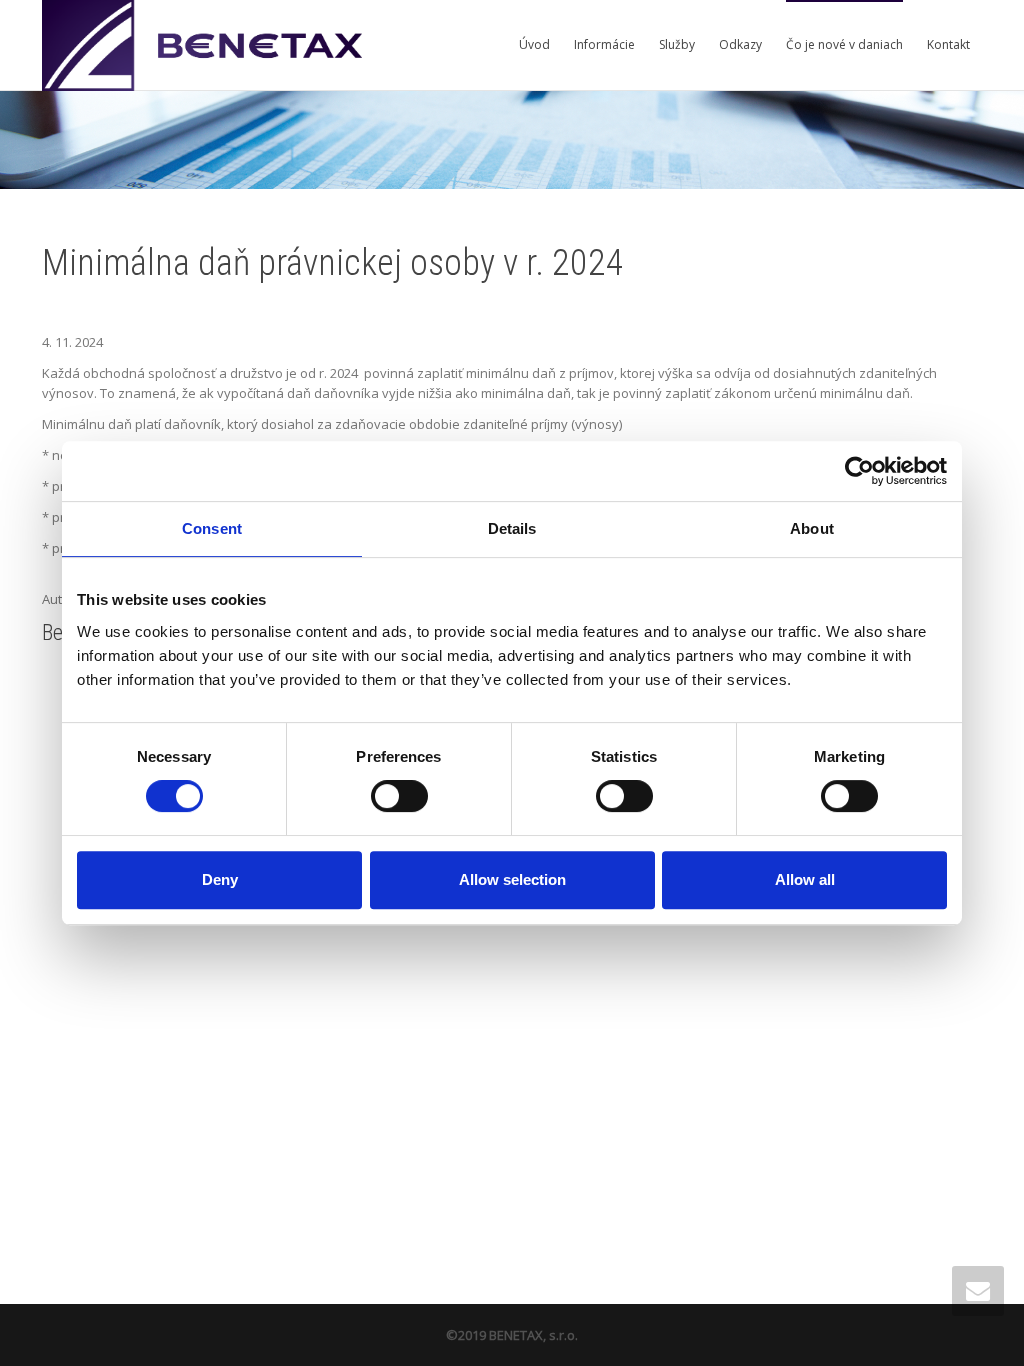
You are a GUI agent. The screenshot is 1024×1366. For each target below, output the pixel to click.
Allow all (805, 879)
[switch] (399, 796)
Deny (220, 879)
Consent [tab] (212, 528)
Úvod (534, 44)
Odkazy (740, 44)
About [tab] (812, 528)
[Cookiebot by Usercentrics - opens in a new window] (859, 471)
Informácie (604, 44)
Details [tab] (512, 528)
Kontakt (948, 44)
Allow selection (512, 879)
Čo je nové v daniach (844, 44)
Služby (677, 44)
